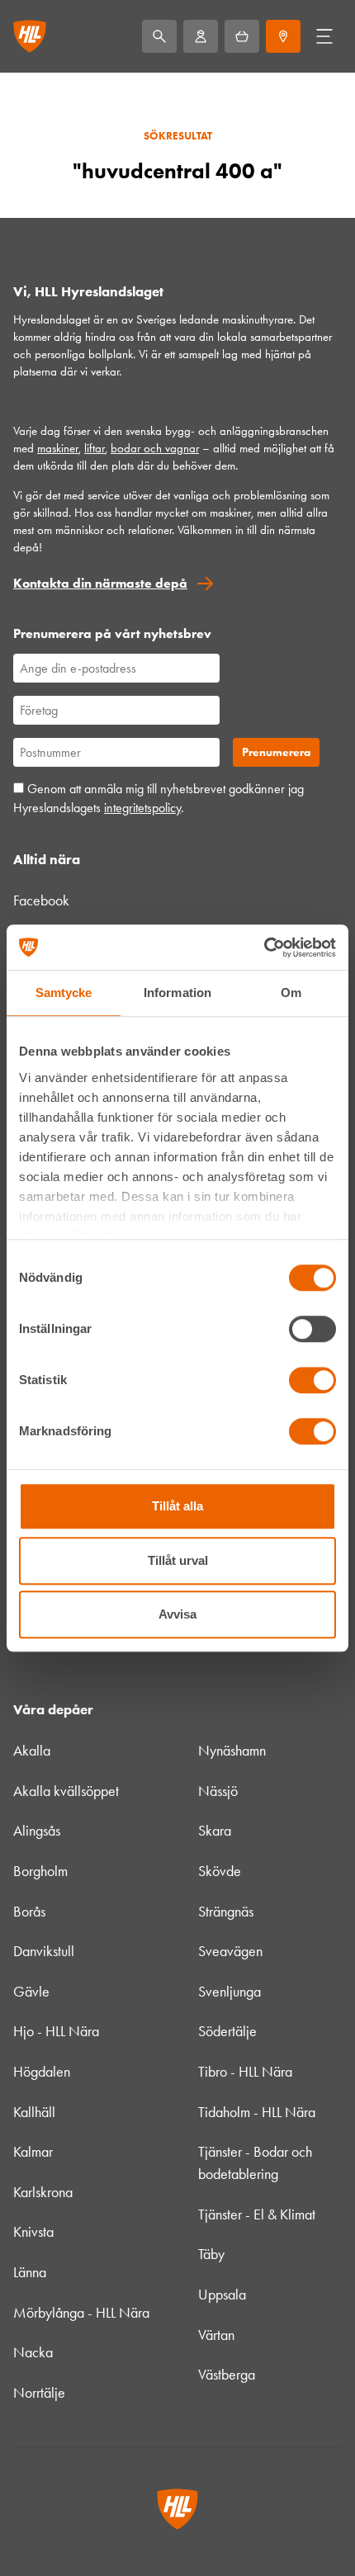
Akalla (32, 1751)
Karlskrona (43, 2192)
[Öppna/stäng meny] (324, 36)
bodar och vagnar (155, 448)
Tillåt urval (178, 1560)
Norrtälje (39, 2393)
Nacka (33, 2352)
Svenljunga (230, 1992)
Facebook (41, 900)
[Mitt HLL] (201, 36)
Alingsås (37, 1831)
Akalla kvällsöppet (66, 1791)
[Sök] (159, 36)
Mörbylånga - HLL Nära (81, 2313)
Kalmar (33, 2152)
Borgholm (40, 1871)
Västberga (227, 2375)
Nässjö (218, 1791)
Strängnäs (226, 1912)
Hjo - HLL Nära (56, 2031)
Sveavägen (230, 1951)
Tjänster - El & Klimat (257, 2214)
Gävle (31, 1992)
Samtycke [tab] (64, 993)
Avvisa (177, 1614)
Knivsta (33, 2232)
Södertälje (227, 2031)
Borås (29, 1912)
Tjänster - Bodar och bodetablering (255, 2163)
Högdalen (42, 2072)
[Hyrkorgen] (242, 36)
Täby (211, 2254)
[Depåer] (283, 36)
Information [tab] (177, 993)
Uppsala (222, 2295)
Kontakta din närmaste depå (100, 583)
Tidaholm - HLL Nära (257, 2112)
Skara (215, 1831)
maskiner (58, 448)
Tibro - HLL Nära (245, 2072)
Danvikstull (44, 1951)
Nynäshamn (232, 1751)
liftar (95, 448)
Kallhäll (34, 2112)
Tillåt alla (177, 1506)
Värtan (216, 2335)
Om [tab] (291, 993)
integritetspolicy (142, 808)
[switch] (312, 1329)
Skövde (220, 1871)
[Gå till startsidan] (30, 36)
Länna (30, 2272)
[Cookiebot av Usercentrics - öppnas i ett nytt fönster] (264, 948)
